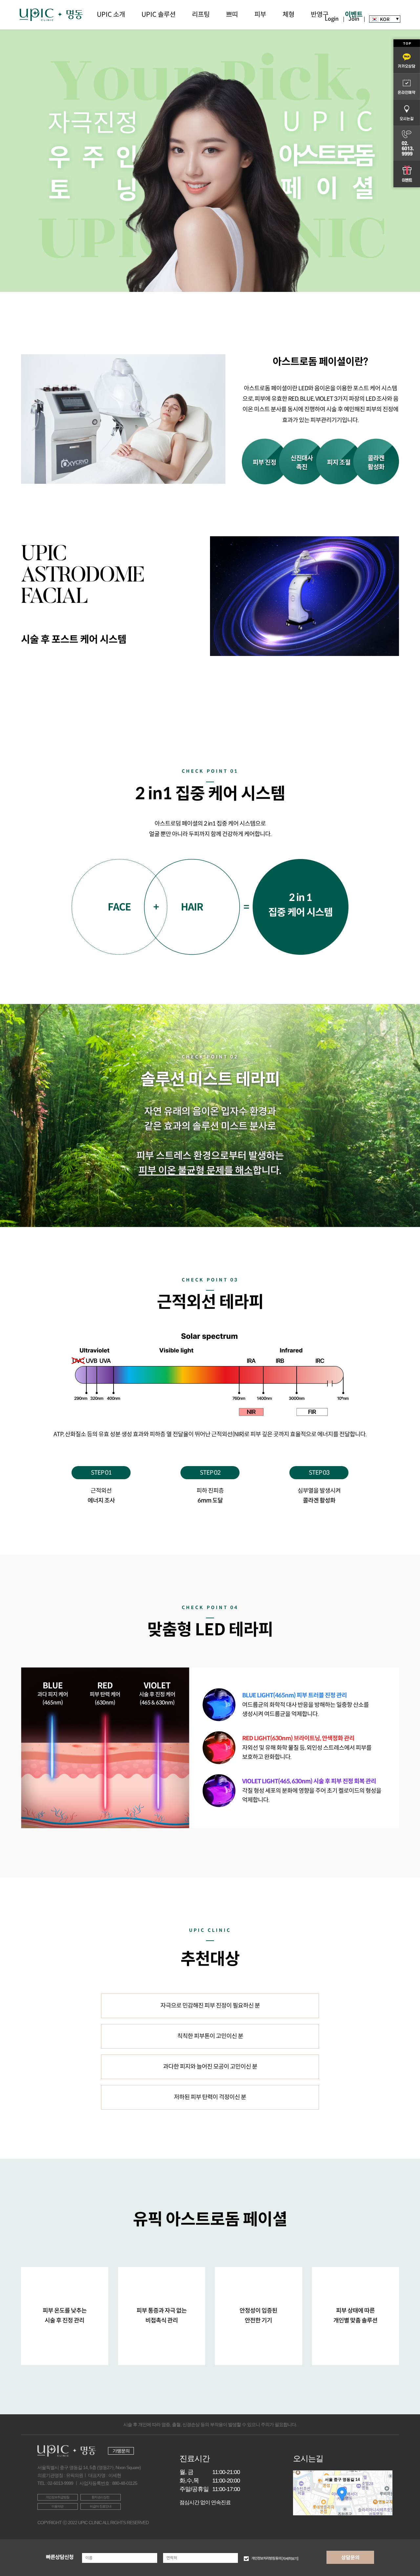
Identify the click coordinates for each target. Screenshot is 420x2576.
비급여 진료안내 (101, 2506)
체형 (288, 15)
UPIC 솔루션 (158, 15)
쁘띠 (232, 15)
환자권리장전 (100, 2497)
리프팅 (201, 15)
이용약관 (57, 2506)
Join (354, 19)
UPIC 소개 (111, 15)
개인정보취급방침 (57, 2497)
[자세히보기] (290, 2558)
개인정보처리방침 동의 (275, 2558)
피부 (260, 15)
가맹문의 (121, 2451)
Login (332, 19)
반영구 (320, 15)
